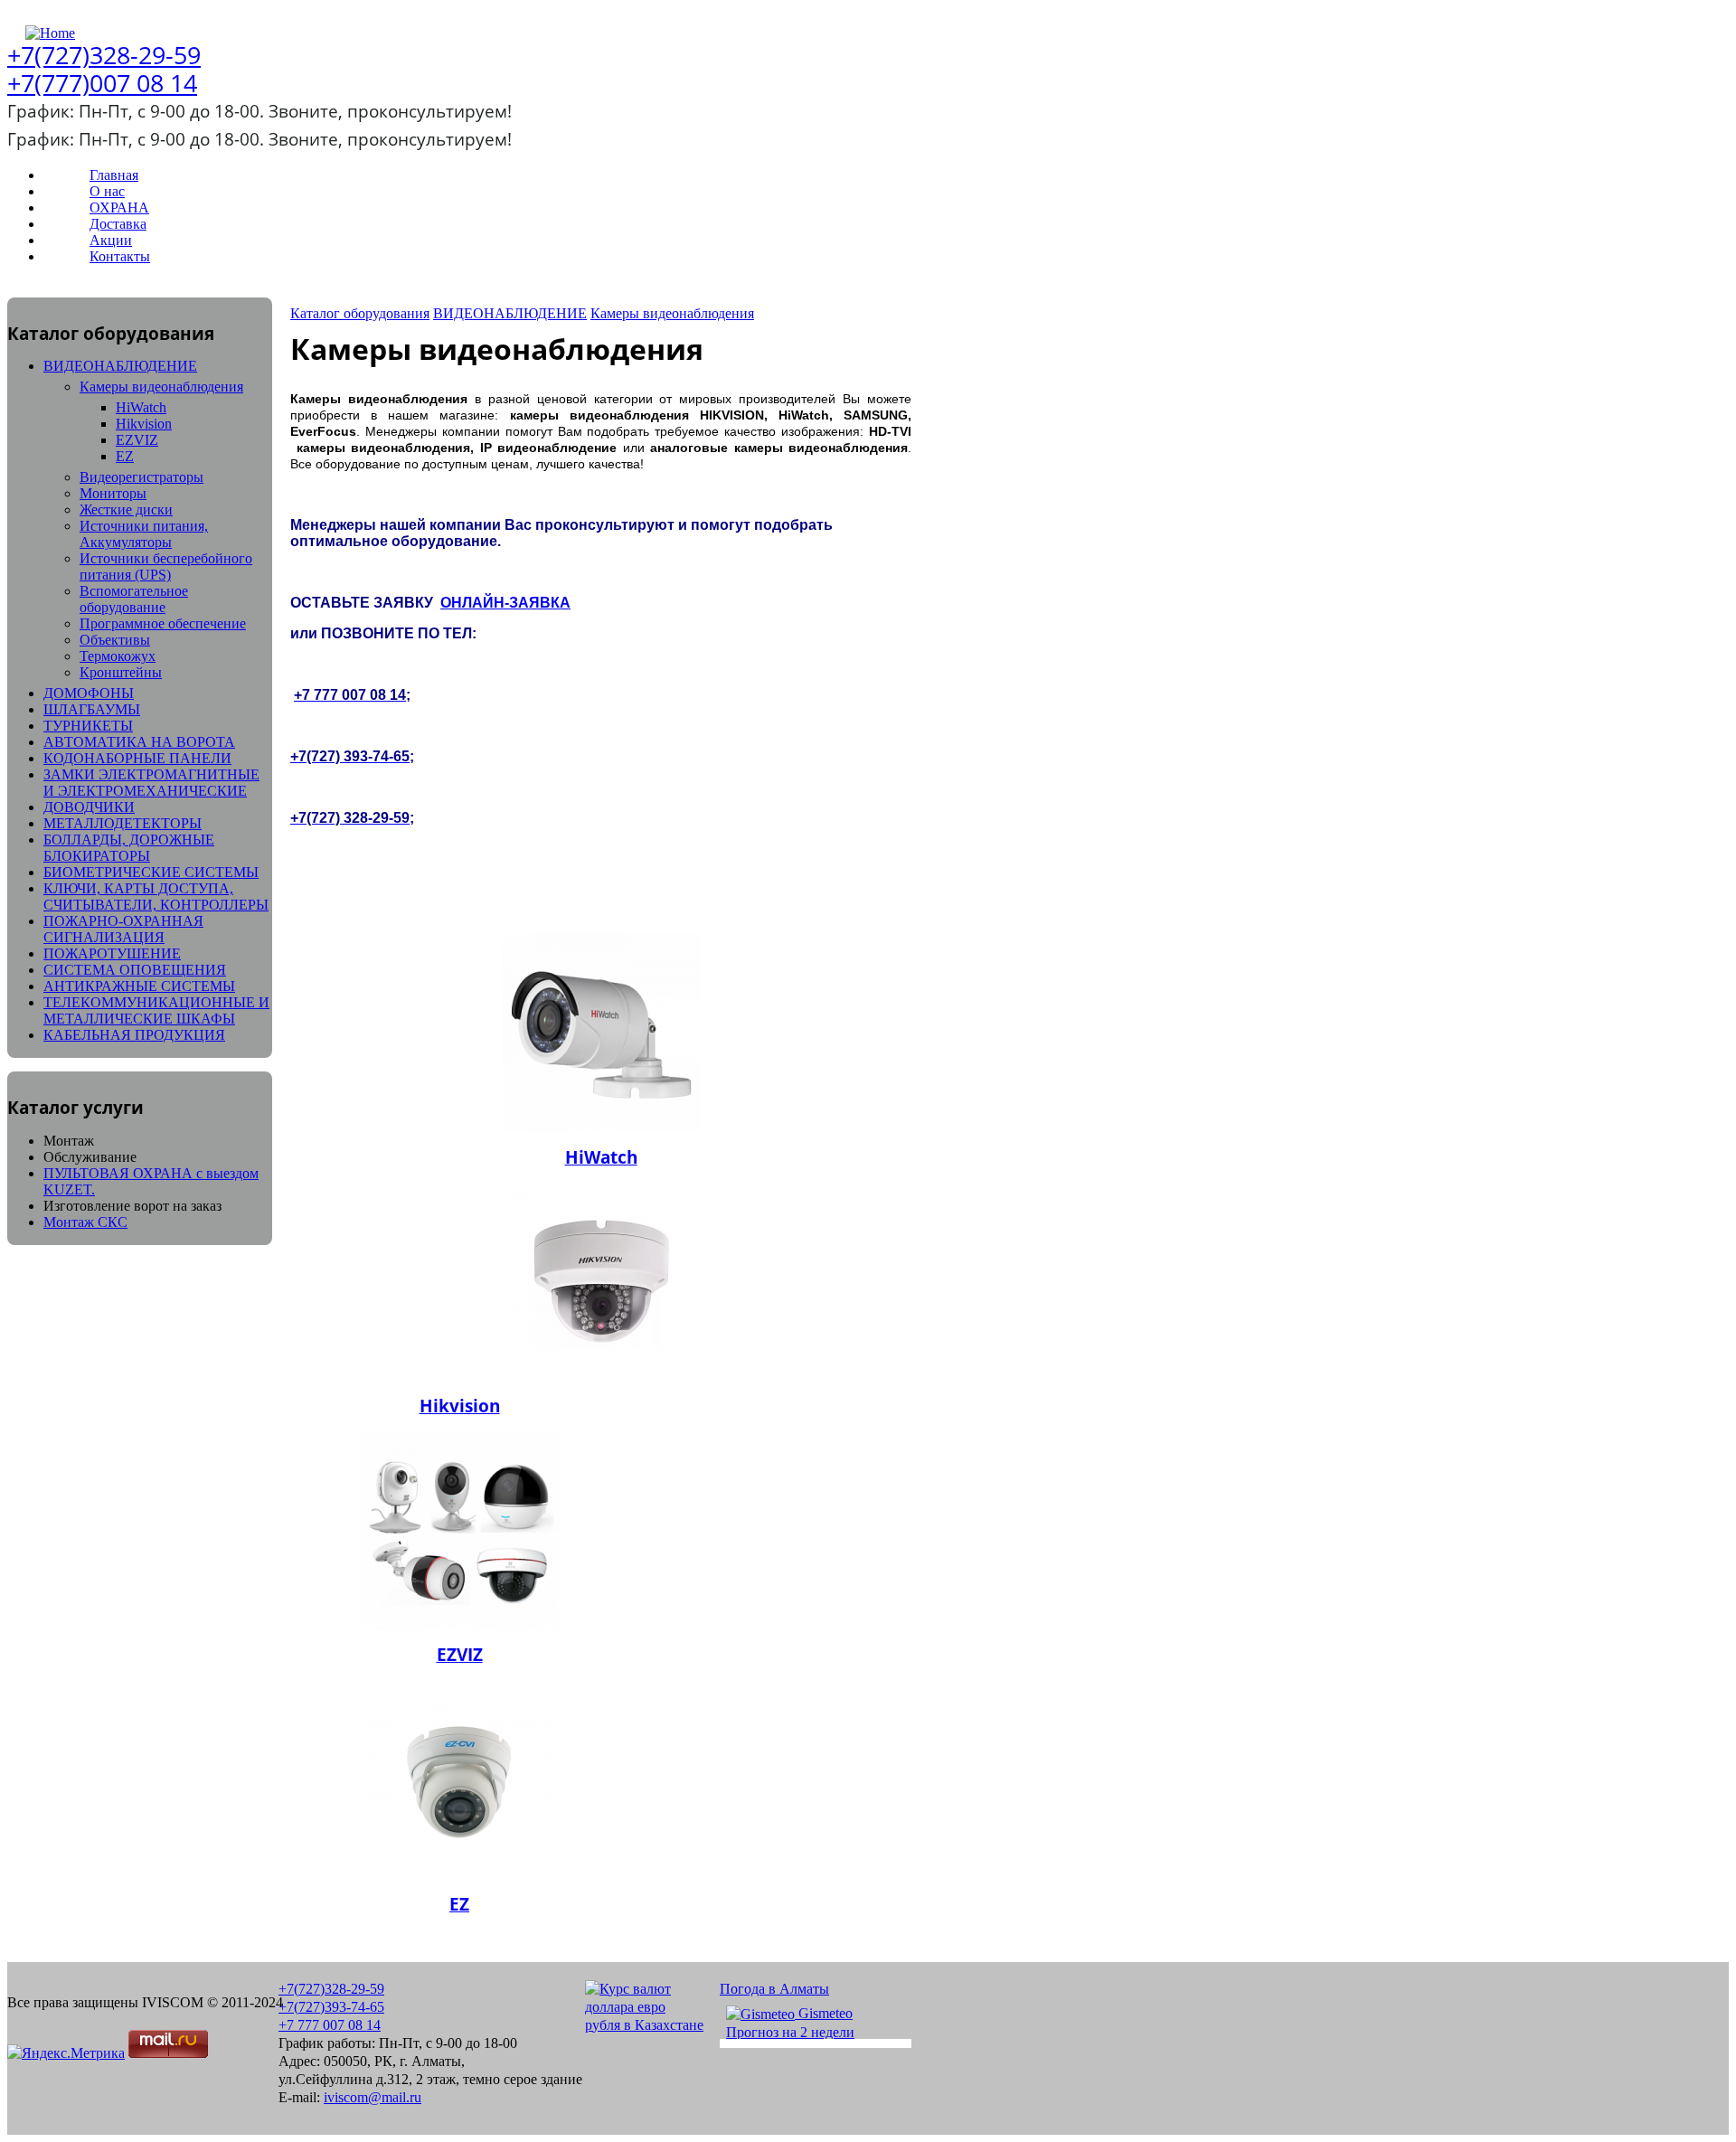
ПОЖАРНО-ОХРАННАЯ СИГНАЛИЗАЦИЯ (123, 929)
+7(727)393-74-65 (331, 2007)
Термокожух (118, 656)
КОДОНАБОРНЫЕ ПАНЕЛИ (137, 758)
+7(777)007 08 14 (102, 83)
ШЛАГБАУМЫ (92, 709)
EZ (125, 456)
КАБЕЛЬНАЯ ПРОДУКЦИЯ (134, 1035)
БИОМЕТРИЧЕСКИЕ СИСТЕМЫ (151, 872)
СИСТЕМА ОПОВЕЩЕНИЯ (135, 970)
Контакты (120, 256)
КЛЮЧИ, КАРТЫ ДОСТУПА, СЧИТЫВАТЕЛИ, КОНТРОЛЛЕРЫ (156, 896)
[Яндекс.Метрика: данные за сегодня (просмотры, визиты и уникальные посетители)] (66, 2053)
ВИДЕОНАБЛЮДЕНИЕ (120, 366)
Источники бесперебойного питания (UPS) (166, 566)
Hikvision (144, 424)
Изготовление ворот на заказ (132, 1206)
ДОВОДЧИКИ (89, 807)
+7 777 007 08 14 (330, 2025)
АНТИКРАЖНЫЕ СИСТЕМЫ (139, 986)
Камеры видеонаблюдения (161, 387)
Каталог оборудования (360, 313)
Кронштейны (121, 672)
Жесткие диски (126, 510)
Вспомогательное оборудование (134, 599)
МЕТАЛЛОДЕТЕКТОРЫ (123, 823)
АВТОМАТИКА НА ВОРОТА (139, 742)
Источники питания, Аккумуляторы (144, 534)
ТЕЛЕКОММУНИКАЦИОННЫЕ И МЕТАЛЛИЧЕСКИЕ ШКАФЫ (156, 1010)
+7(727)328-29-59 (104, 55)
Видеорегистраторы (142, 477)
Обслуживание (90, 1157)
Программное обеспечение (163, 623)
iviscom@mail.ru (373, 2097)
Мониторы (113, 493)
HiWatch (141, 407)
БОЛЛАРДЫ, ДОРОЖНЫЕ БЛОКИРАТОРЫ (129, 848)
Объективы (115, 640)
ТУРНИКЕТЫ (88, 726)
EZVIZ (137, 440)
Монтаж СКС (85, 1222)
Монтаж (69, 1141)
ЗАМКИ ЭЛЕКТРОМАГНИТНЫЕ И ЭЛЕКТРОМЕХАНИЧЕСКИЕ (151, 783)
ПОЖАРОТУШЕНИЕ (112, 953)
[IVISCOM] (44, 33)
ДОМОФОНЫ (89, 693)
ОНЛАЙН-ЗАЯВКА (505, 603)
